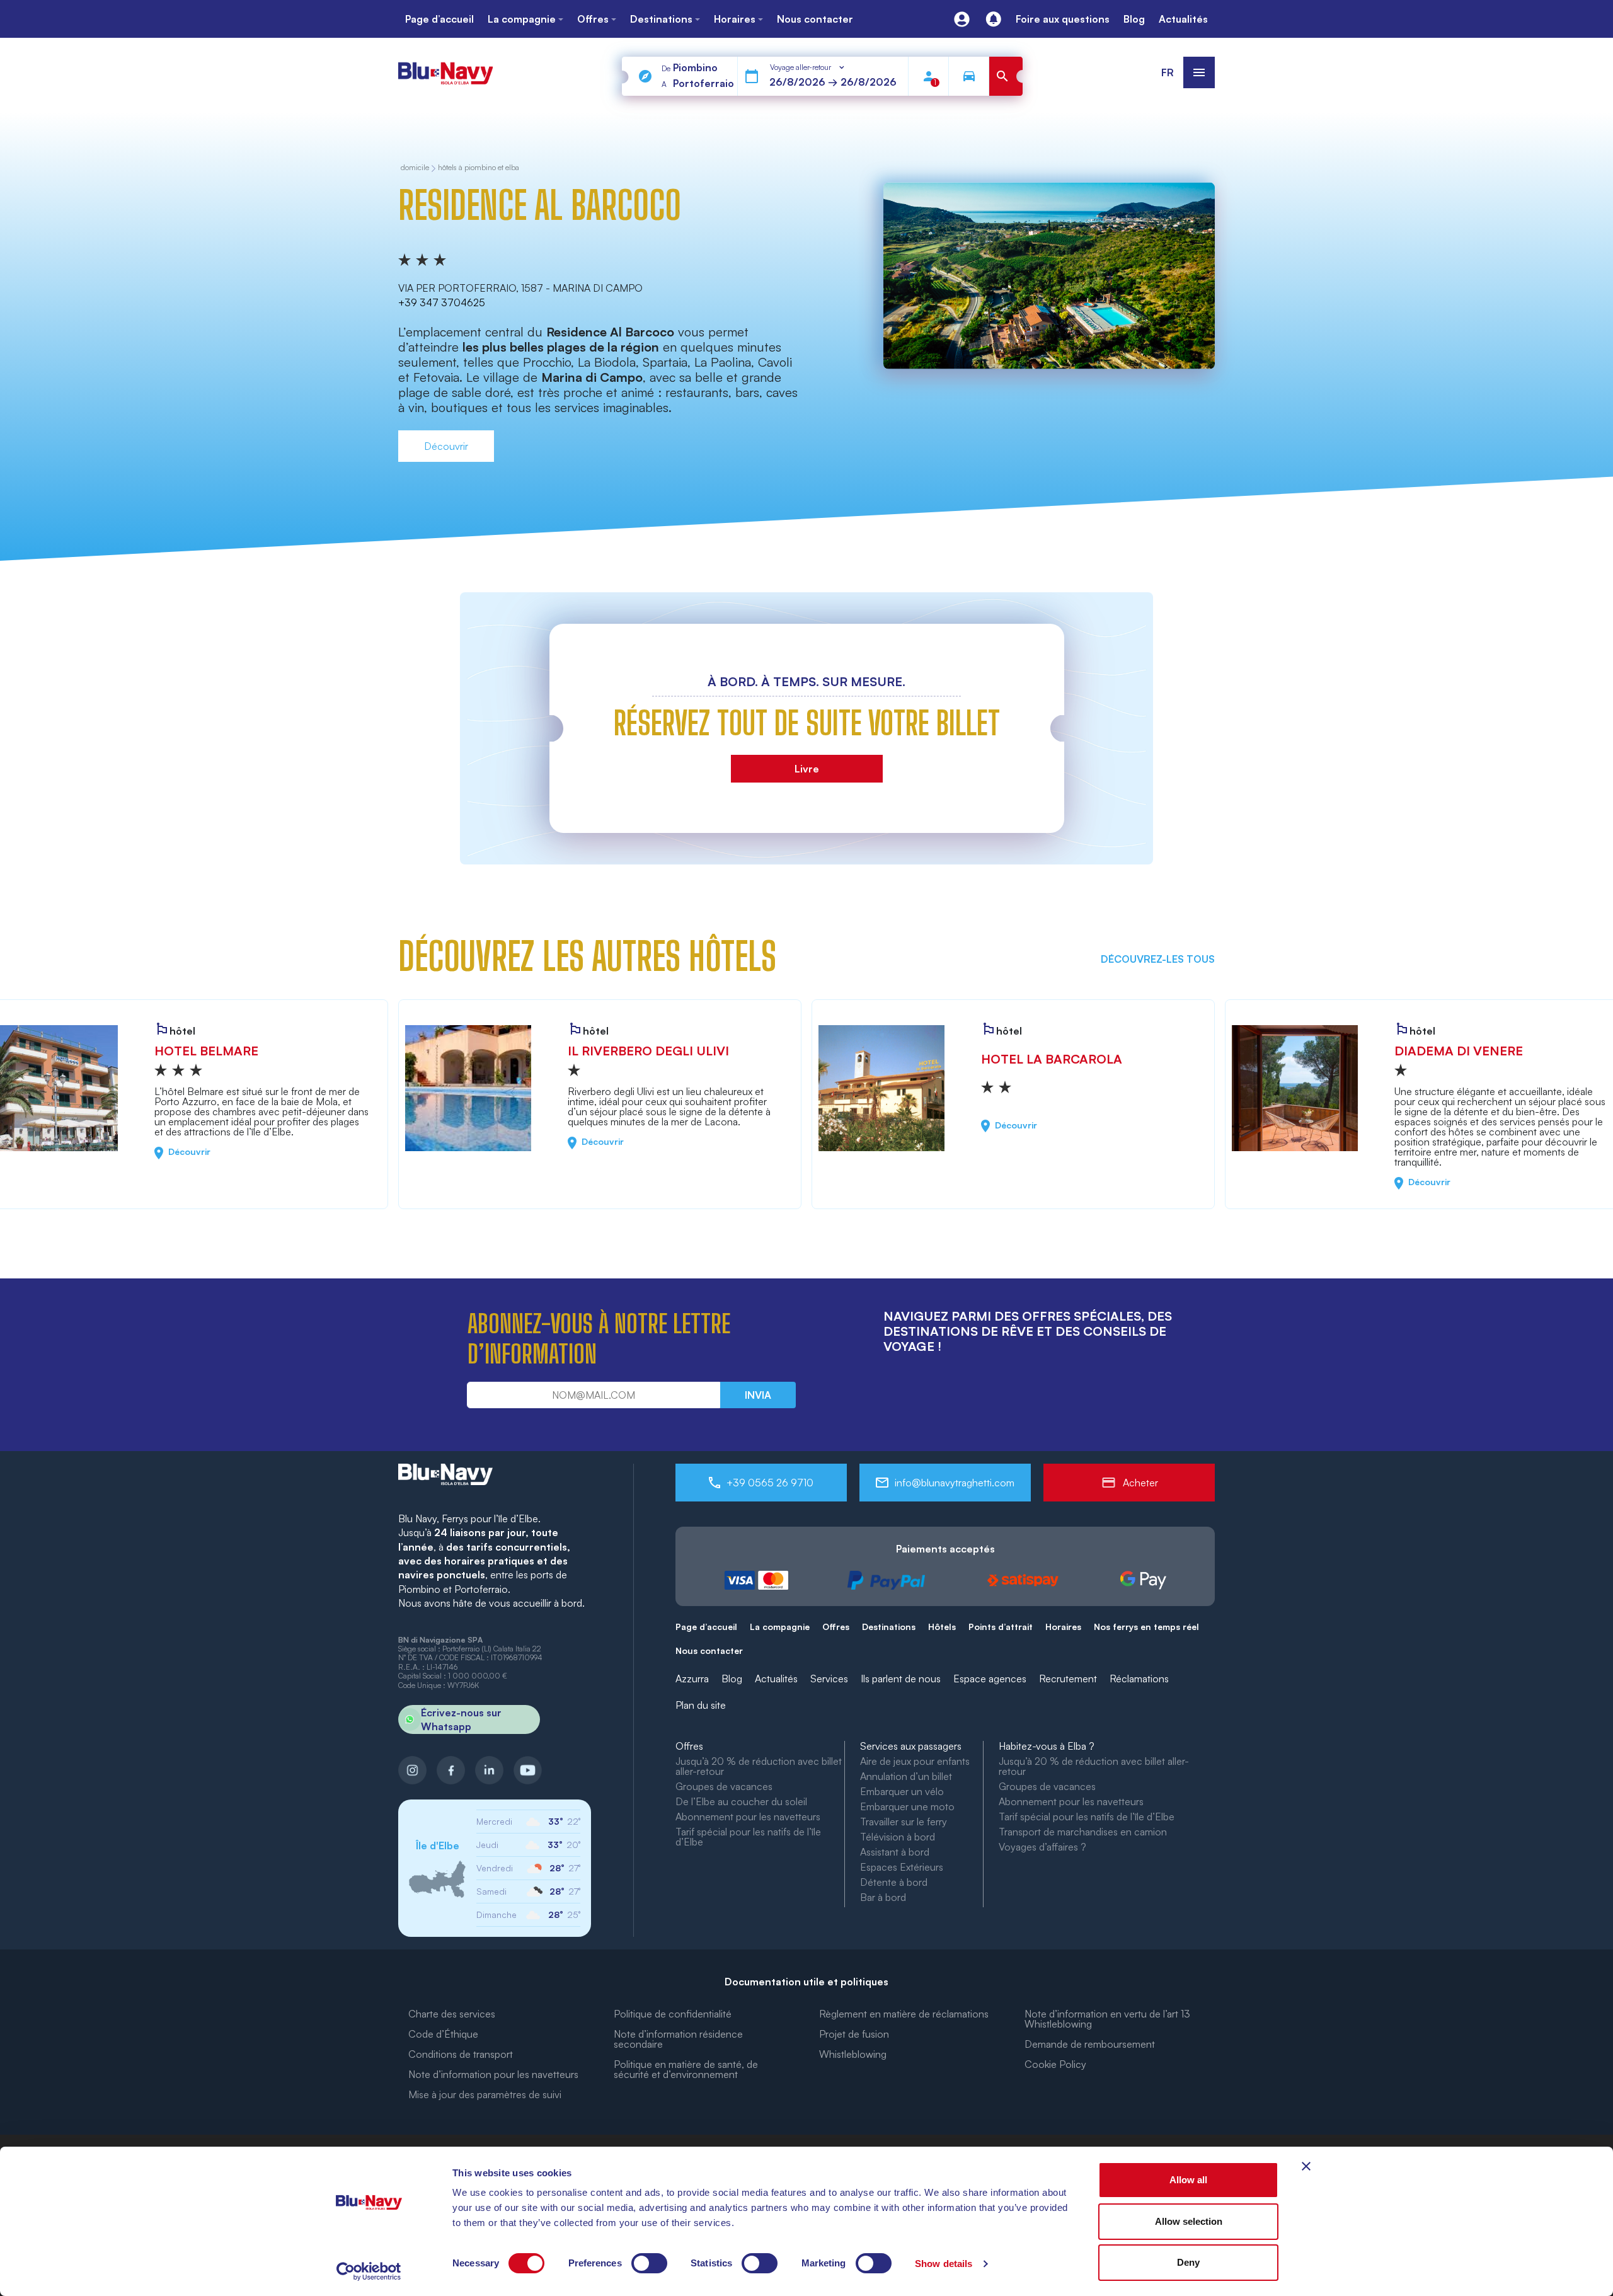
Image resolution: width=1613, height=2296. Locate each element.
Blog (732, 1679)
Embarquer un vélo (902, 1791)
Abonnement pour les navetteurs (748, 1817)
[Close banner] (1306, 2166)
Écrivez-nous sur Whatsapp (461, 1719)
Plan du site (701, 1705)
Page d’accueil (706, 1627)
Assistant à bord (895, 1852)
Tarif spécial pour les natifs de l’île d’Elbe (748, 1837)
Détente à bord (894, 1882)
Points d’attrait (1001, 1627)
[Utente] (962, 19)
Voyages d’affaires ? (1042, 1847)
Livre (807, 769)
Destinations (889, 1627)
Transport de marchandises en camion (1083, 1832)
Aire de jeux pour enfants (915, 1761)
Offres (836, 1627)
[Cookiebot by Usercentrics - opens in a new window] (369, 2271)
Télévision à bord (898, 1837)
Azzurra (692, 1679)
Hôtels (942, 1627)
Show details (944, 2264)
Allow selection (1189, 2221)
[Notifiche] (993, 19)
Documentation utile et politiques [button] (806, 1982)
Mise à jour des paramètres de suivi (485, 2094)
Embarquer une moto (907, 1806)
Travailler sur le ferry (904, 1822)
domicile (415, 168)
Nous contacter (709, 1650)
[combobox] (808, 67)
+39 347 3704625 (442, 302)
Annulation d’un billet (906, 1776)
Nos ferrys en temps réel (1146, 1627)
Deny (1188, 2262)
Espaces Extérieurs (902, 1867)
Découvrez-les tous (1158, 959)
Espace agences (990, 1679)
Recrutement (1068, 1679)
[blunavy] (445, 68)
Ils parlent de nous (901, 1679)
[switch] (649, 2263)
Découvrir (446, 446)
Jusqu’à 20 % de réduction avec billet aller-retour (759, 1766)
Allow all (1188, 2180)
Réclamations (1139, 1679)
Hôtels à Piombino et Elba (479, 168)
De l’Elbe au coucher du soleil (741, 1801)
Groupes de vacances (724, 1786)
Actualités (776, 1679)
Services (829, 1679)
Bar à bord (883, 1897)
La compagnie (780, 1627)
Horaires (1063, 1627)
